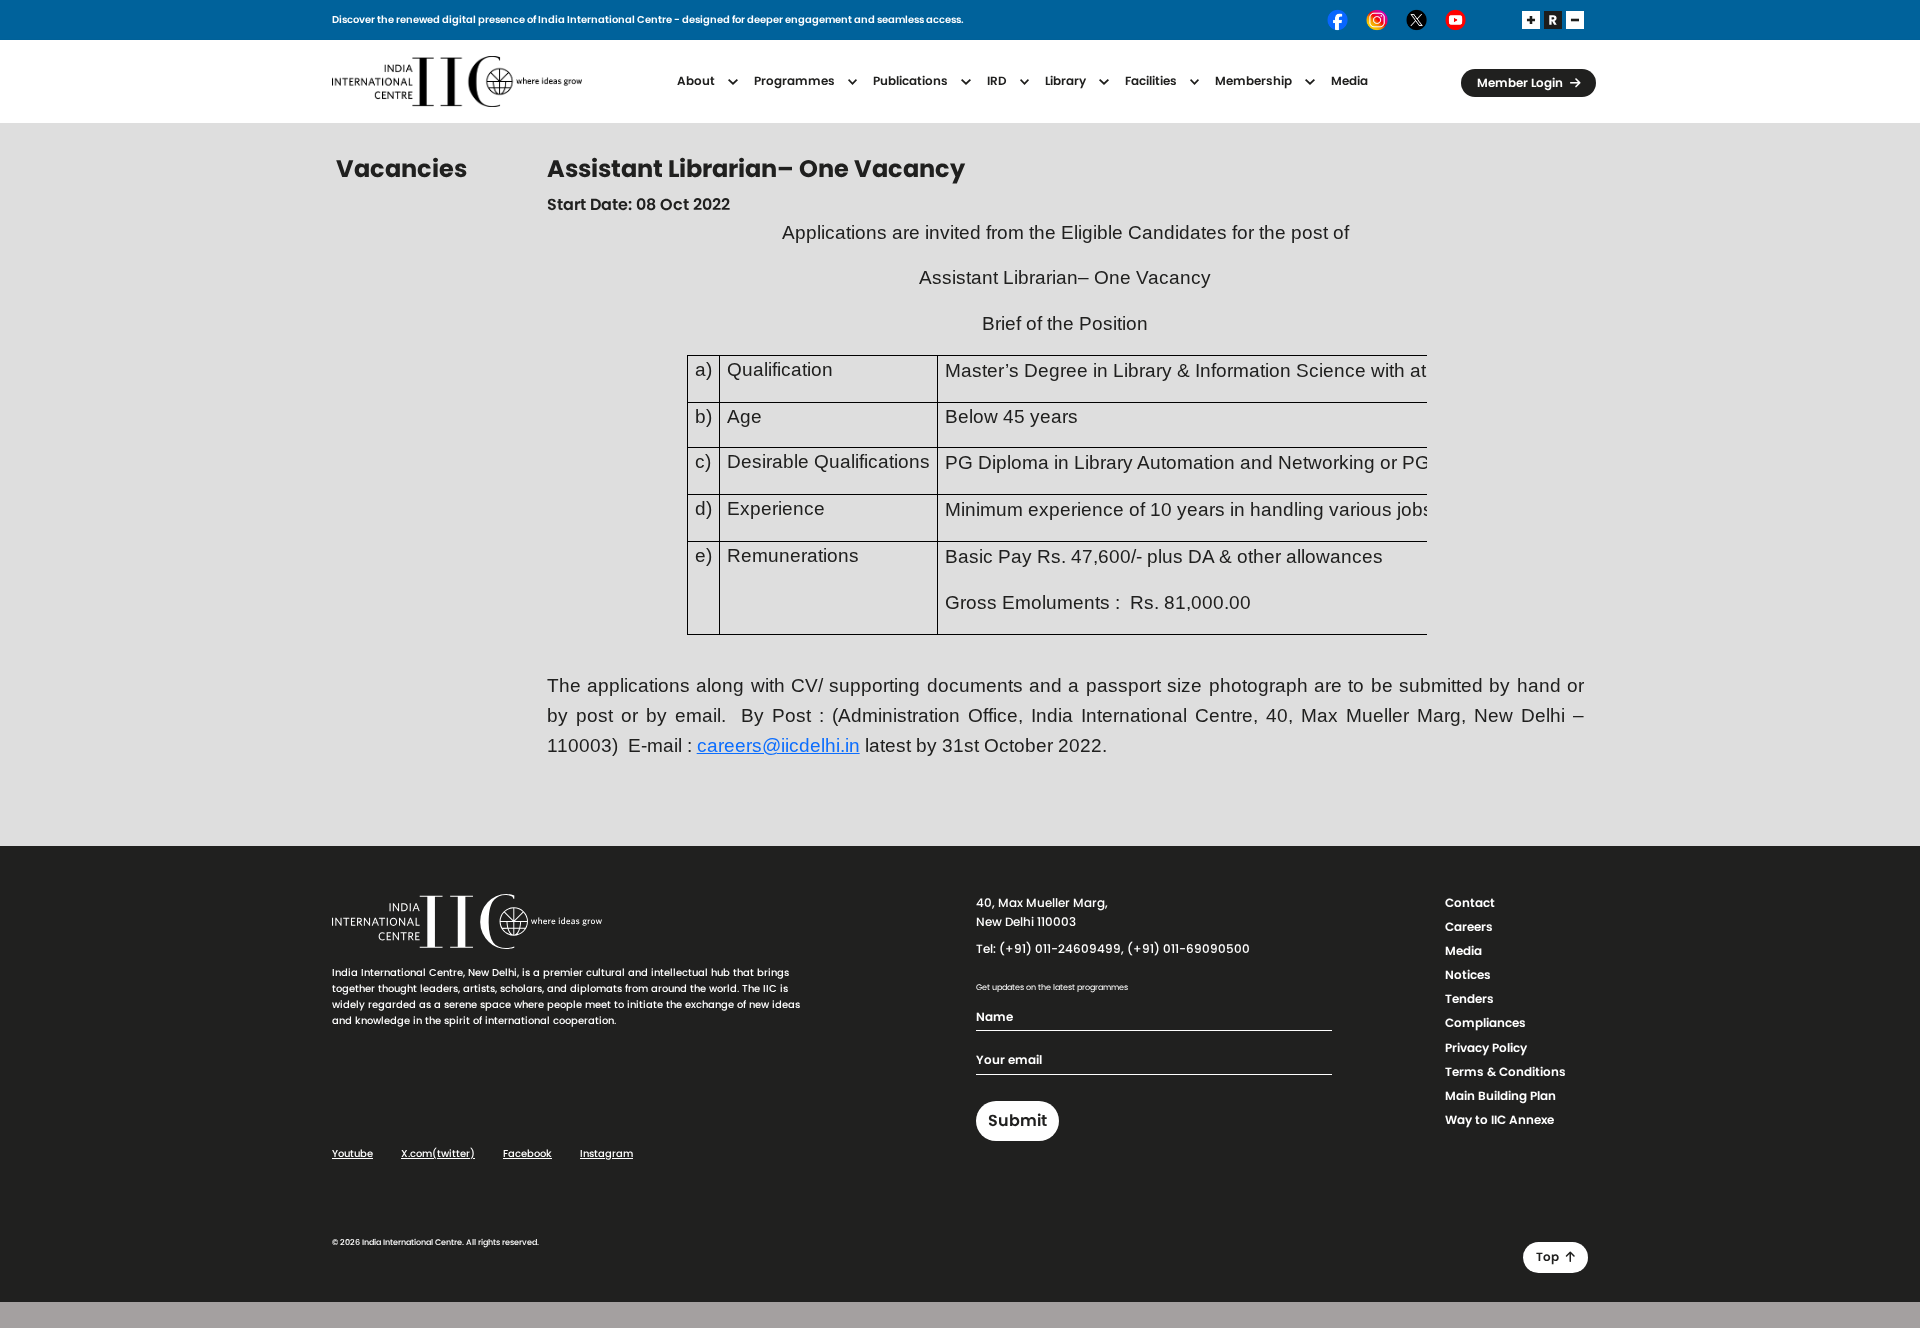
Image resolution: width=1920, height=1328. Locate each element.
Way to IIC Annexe (1499, 1120)
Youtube (352, 1154)
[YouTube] (1455, 20)
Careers (1469, 927)
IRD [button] (998, 81)
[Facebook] (1338, 20)
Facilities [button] (1152, 81)
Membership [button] (1255, 81)
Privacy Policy (1486, 1048)
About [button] (697, 81)
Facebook (527, 1154)
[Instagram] (1377, 20)
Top (1549, 1257)
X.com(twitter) (438, 1154)
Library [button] (1067, 81)
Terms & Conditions (1505, 1072)
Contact (1470, 903)
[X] (1417, 20)
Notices (1468, 975)
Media (1349, 81)
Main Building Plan (1500, 1096)
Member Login (1521, 83)
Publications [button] (912, 81)
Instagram (606, 1154)
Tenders (1469, 999)
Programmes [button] (796, 81)
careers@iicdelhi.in (778, 745)
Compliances (1485, 1023)
